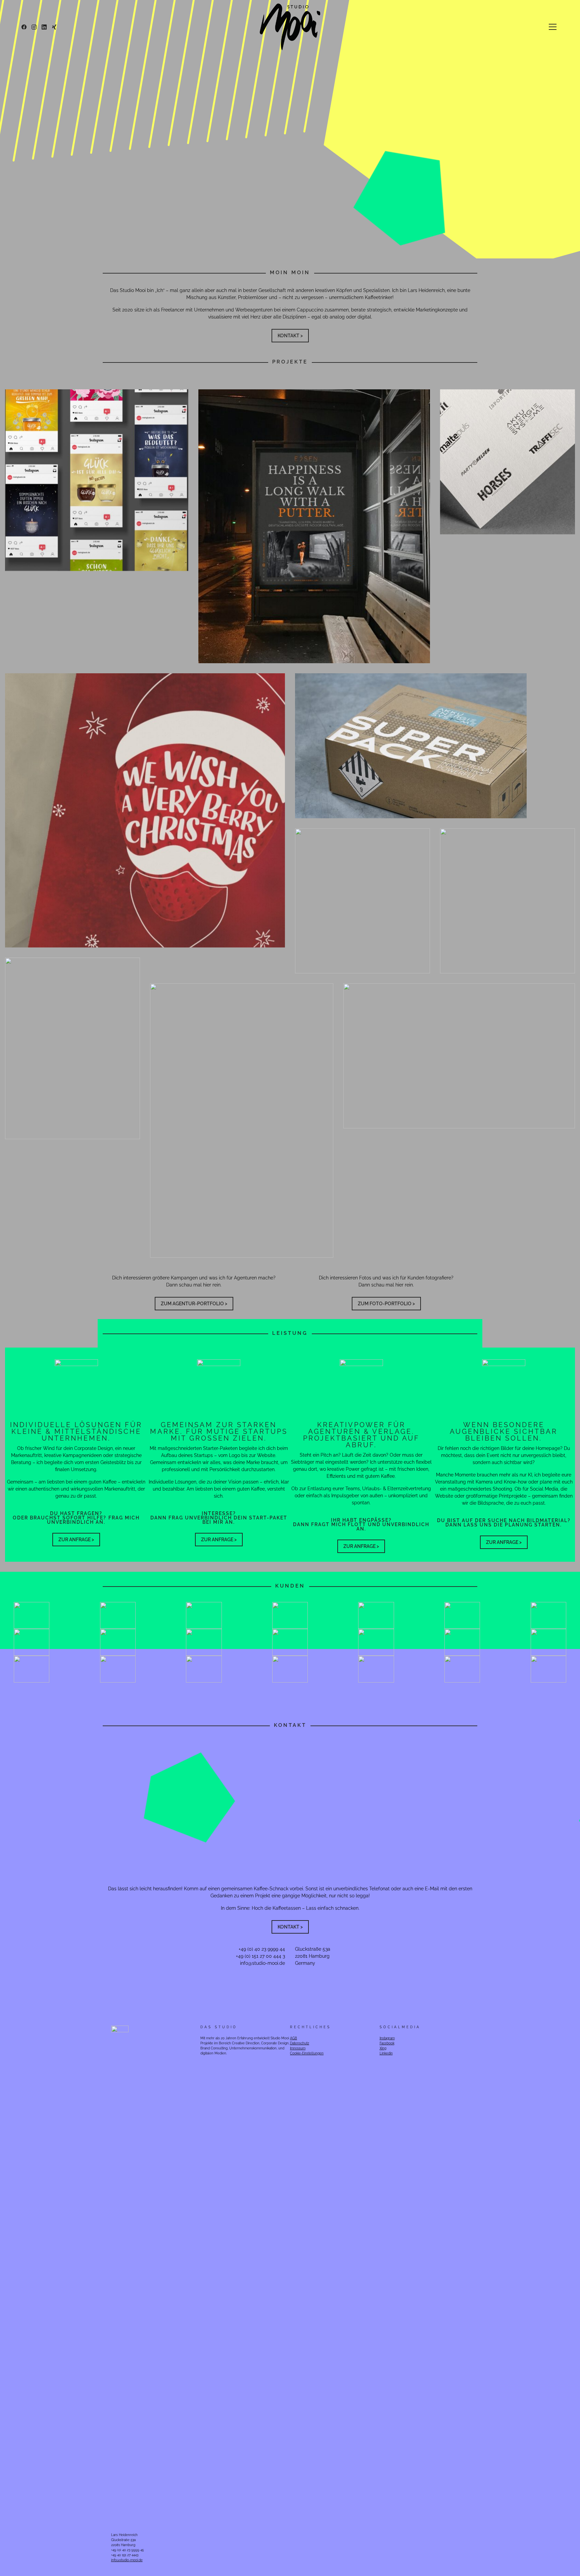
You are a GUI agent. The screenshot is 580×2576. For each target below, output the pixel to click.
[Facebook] (24, 27)
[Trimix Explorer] (362, 901)
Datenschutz (300, 2043)
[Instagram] (34, 27)
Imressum (298, 2048)
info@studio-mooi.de (262, 1963)
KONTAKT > (290, 336)
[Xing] (54, 27)
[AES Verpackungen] (411, 746)
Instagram (387, 2038)
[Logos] (507, 462)
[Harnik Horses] (459, 1056)
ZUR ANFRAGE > (76, 1540)
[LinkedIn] (44, 27)
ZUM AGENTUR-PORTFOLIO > (194, 1304)
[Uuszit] (242, 1120)
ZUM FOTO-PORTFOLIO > (386, 1304)
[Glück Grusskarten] (145, 810)
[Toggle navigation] (553, 27)
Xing (383, 2048)
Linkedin (386, 2053)
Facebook (387, 2043)
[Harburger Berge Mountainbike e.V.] (507, 901)
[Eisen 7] (314, 526)
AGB (294, 2038)
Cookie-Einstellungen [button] (307, 2053)
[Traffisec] (72, 1048)
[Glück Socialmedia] (97, 480)
